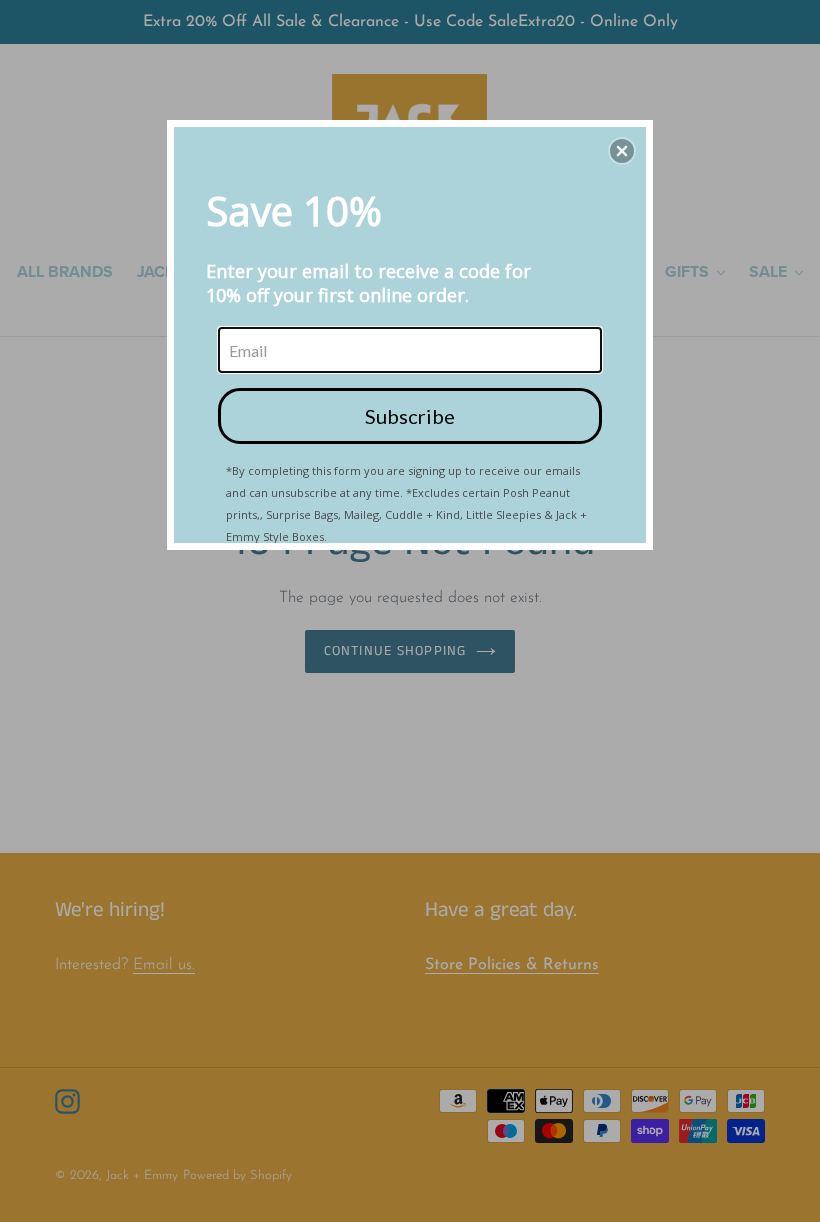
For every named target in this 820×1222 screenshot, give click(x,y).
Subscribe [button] (410, 416)
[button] (622, 151)
